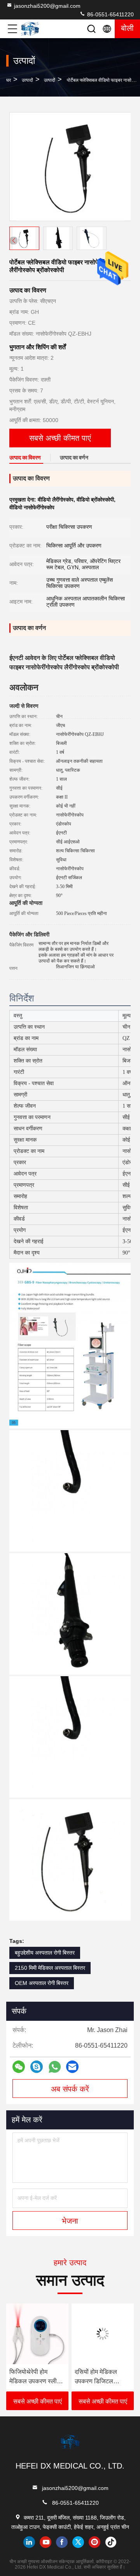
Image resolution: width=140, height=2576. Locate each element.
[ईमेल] (72, 2067)
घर (9, 80)
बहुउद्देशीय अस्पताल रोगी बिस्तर (45, 1953)
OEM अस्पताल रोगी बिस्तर (42, 1983)
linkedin (29, 2542)
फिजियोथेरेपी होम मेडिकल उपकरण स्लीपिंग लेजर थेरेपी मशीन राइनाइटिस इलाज (35, 2377)
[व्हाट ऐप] (55, 2067)
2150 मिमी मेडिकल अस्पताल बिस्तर (50, 1968)
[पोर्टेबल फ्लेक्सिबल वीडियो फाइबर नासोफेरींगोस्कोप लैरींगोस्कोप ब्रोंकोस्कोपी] (70, 167)
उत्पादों (27, 80)
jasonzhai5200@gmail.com (47, 6)
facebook (62, 2542)
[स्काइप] (37, 2067)
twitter (78, 2542)
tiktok (111, 2542)
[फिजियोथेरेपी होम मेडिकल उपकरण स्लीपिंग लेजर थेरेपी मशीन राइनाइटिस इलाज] (35, 2334)
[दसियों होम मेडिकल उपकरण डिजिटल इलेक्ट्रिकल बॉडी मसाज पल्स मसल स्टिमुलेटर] (100, 2334)
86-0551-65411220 (110, 14)
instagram (94, 2542)
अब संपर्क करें (70, 2089)
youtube (45, 2542)
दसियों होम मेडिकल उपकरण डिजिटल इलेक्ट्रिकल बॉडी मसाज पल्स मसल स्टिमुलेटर (99, 2377)
